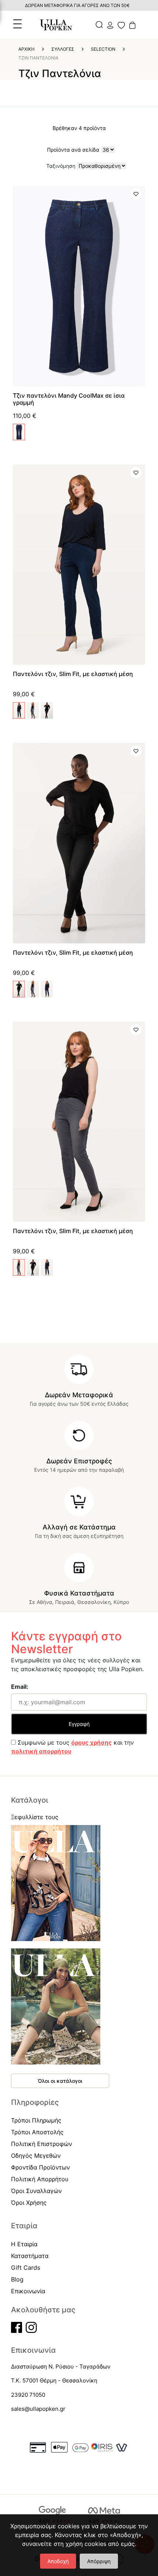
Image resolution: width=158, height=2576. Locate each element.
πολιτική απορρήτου (41, 1751)
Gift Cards (26, 2268)
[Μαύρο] (47, 710)
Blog (17, 2279)
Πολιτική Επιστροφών (42, 2144)
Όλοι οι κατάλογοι (60, 2081)
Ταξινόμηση (61, 166)
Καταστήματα (30, 2256)
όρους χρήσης (91, 1742)
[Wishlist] (136, 194)
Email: (20, 1687)
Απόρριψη (99, 2561)
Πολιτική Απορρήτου (40, 2179)
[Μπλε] (47, 989)
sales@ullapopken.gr (38, 2409)
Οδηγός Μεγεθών (36, 2156)
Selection (103, 49)
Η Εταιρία (24, 2244)
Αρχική (26, 49)
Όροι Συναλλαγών (36, 2191)
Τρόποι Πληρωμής (36, 2120)
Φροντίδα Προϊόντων (40, 2167)
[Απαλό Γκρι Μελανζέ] (33, 710)
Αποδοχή (58, 2561)
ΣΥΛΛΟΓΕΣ (63, 49)
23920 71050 (28, 2395)
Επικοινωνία (28, 2291)
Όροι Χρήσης (29, 2203)
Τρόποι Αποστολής (37, 2132)
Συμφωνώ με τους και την (72, 1747)
